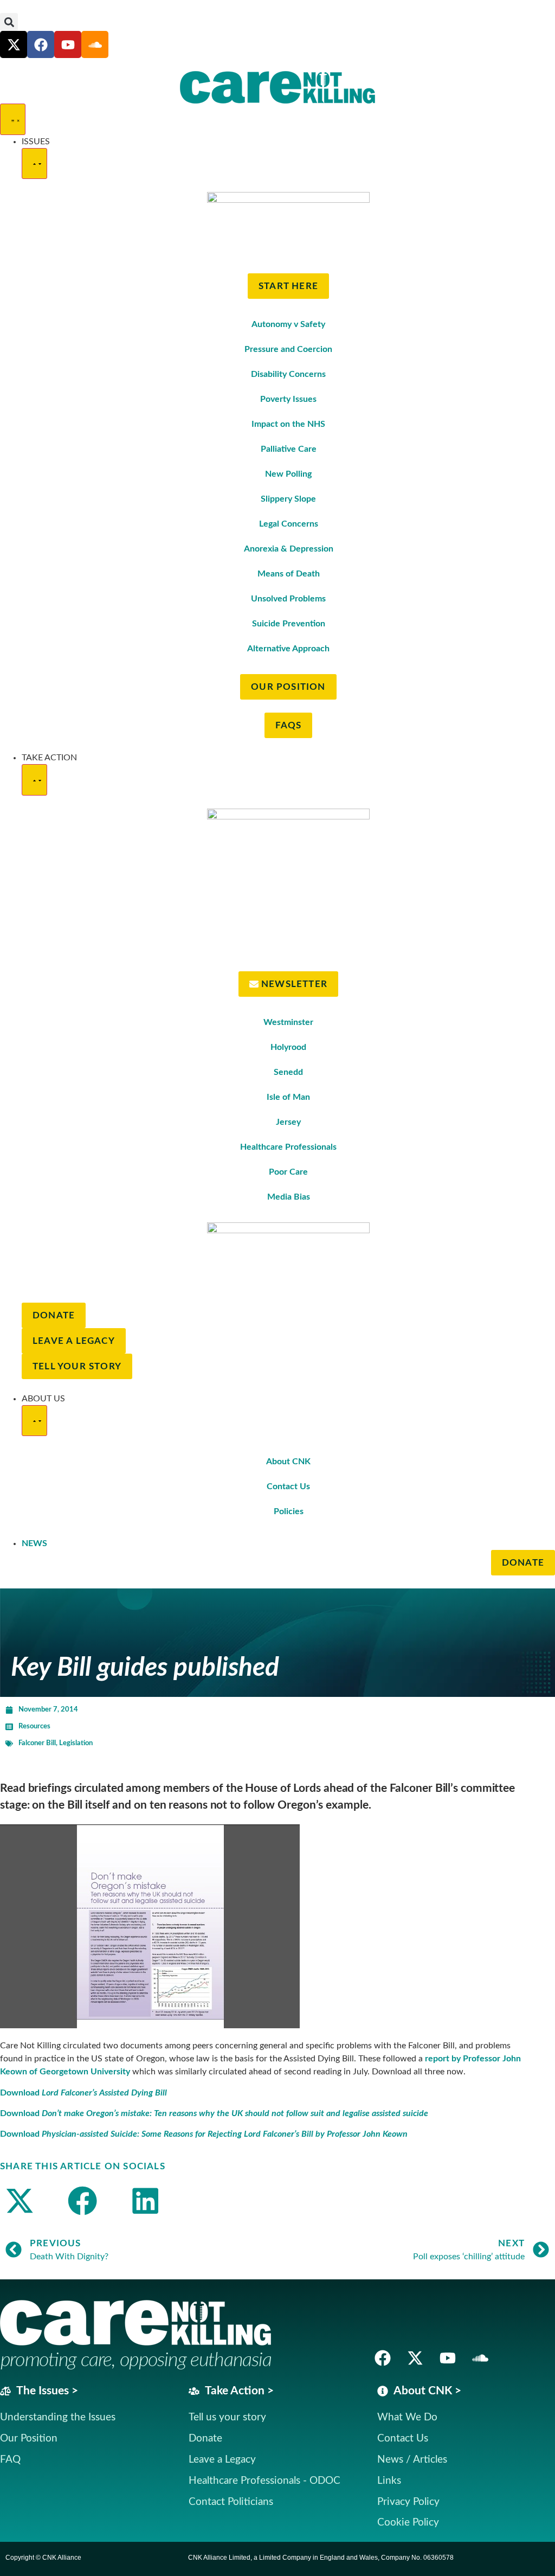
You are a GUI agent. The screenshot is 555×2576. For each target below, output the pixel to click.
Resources (34, 1726)
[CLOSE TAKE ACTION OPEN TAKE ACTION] (34, 780)
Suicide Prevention (289, 624)
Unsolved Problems (288, 599)
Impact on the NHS (288, 424)
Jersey (288, 1122)
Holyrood (288, 1047)
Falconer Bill (37, 1743)
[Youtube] (68, 44)
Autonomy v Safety (288, 324)
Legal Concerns (289, 524)
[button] (9, 22)
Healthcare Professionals (288, 1147)
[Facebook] (41, 44)
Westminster (288, 1022)
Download (83, 2093)
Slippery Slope (288, 499)
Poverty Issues (288, 399)
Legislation (76, 1743)
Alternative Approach (288, 649)
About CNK (288, 1462)
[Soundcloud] (480, 2358)
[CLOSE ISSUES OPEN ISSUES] (34, 164)
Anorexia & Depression (289, 549)
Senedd (288, 1072)
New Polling (288, 474)
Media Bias (289, 1197)
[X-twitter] (14, 44)
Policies (289, 1511)
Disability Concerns (288, 374)
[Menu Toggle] (13, 119)
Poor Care (288, 1172)
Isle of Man (288, 1097)
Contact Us (288, 1486)
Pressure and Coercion (288, 349)
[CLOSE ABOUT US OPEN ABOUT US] (34, 1421)
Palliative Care (289, 449)
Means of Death (289, 574)
